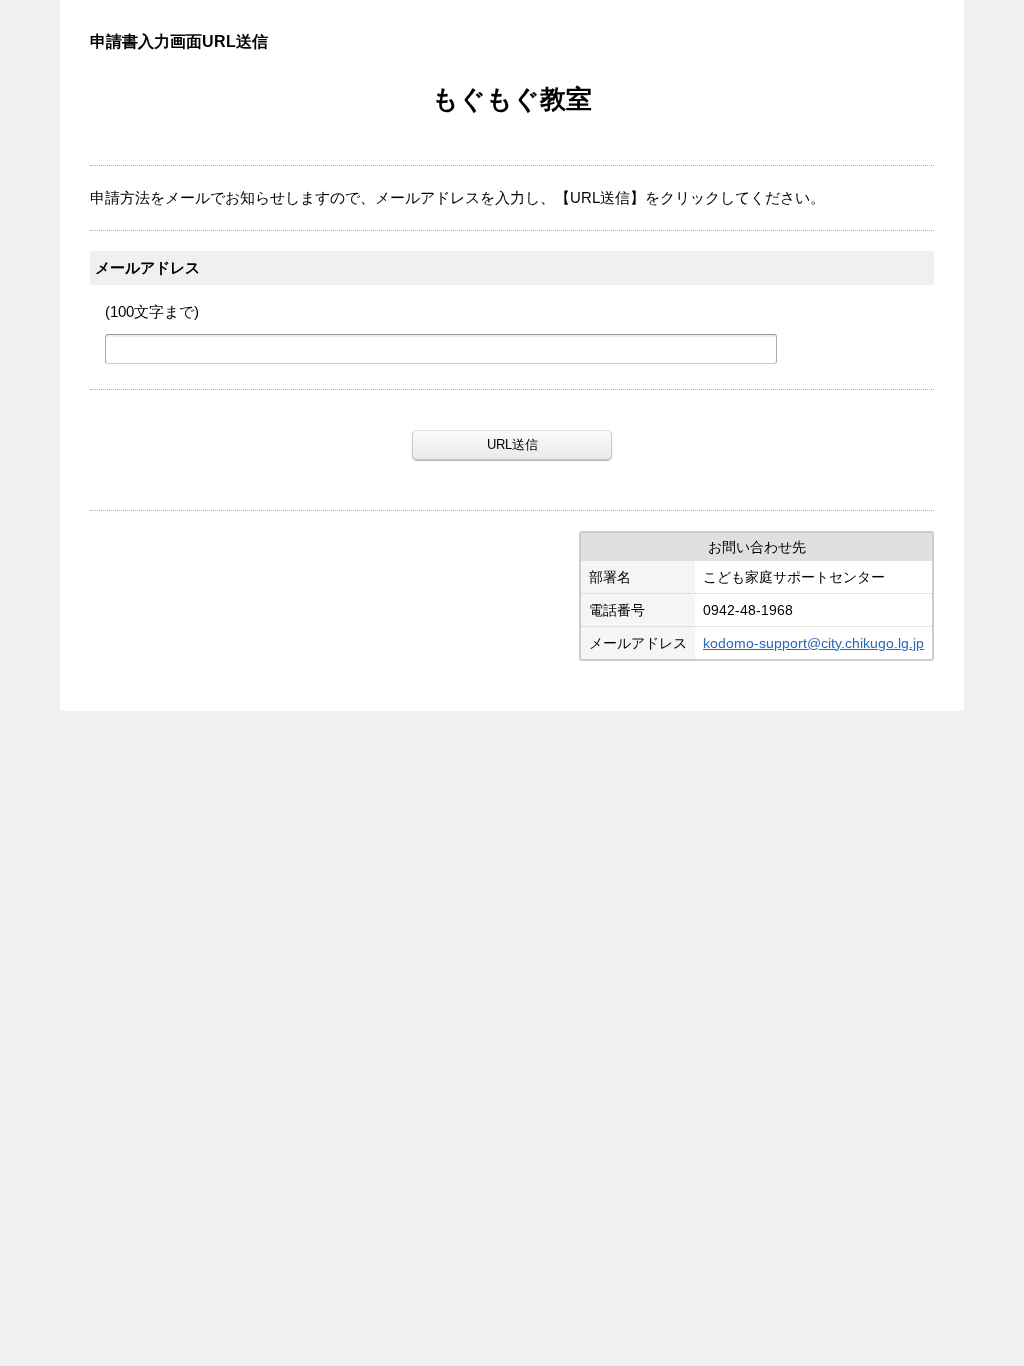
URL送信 (512, 444)
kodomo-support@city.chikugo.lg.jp (813, 643)
